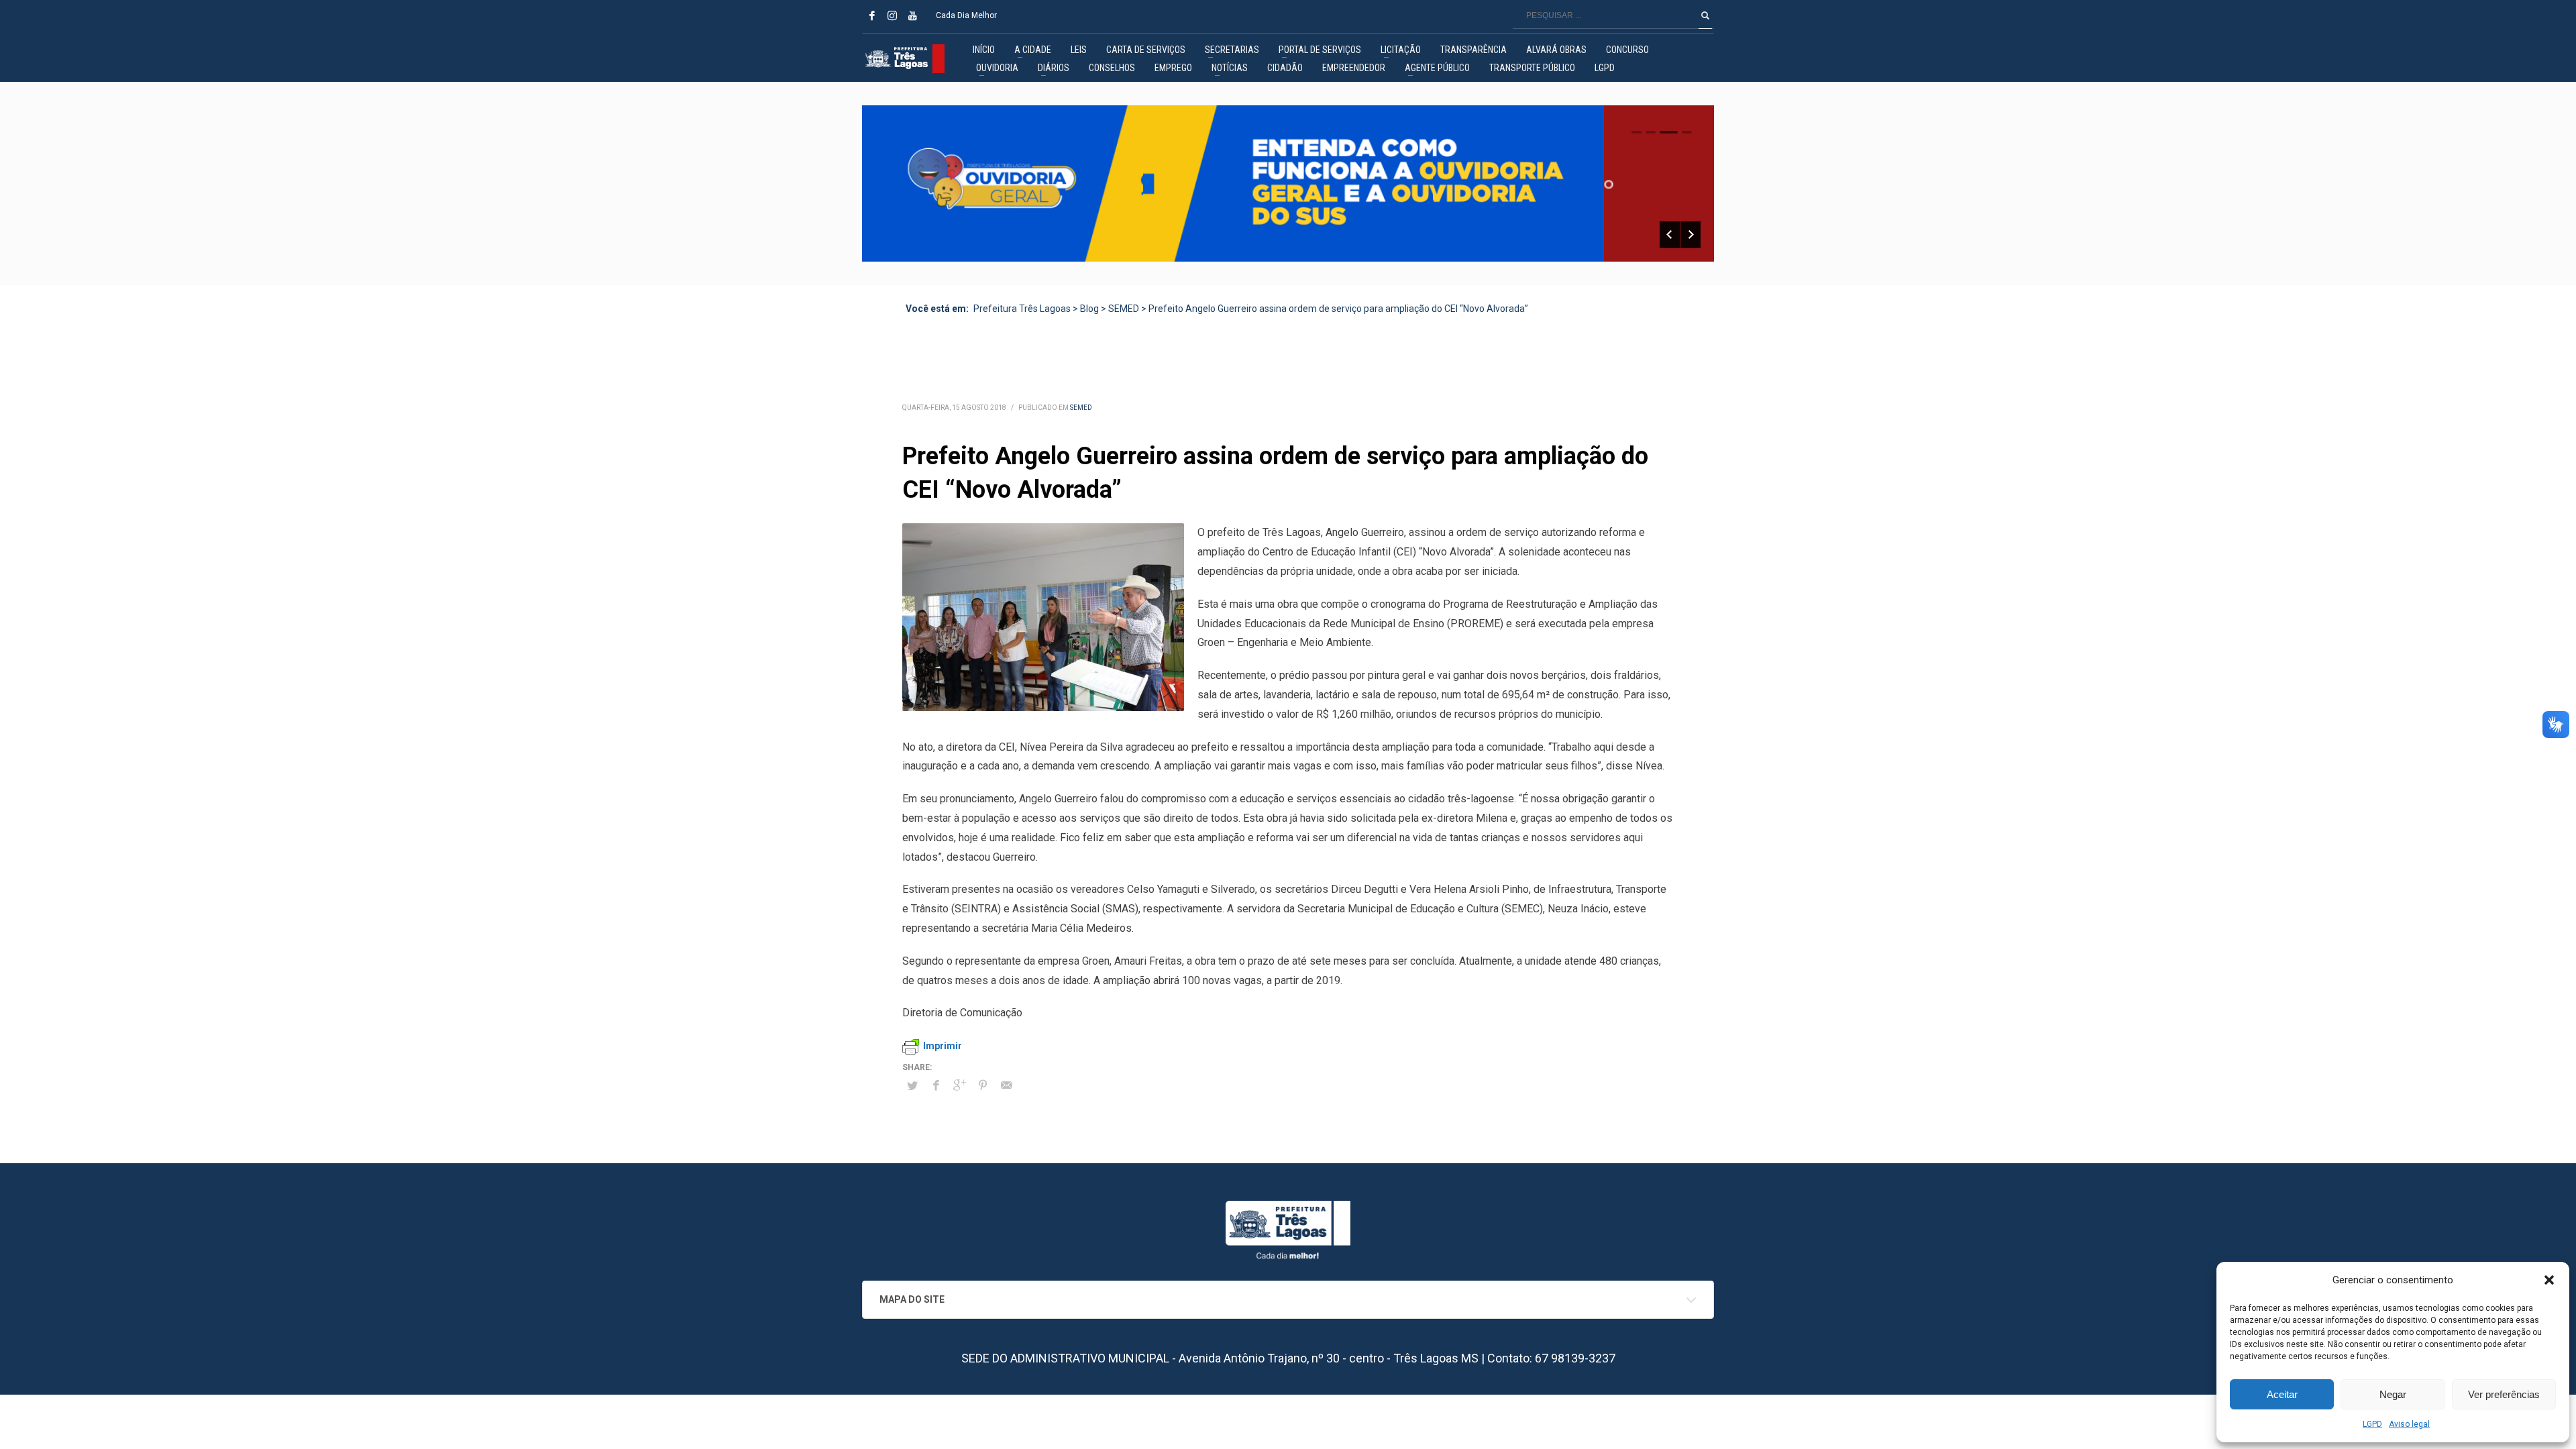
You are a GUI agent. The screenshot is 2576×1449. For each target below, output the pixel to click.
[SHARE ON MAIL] (1006, 1085)
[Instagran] (892, 15)
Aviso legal (2409, 1424)
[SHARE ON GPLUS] (959, 1085)
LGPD (2372, 1424)
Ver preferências (2504, 1394)
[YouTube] (912, 15)
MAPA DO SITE (912, 1299)
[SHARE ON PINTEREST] (983, 1085)
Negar (2393, 1394)
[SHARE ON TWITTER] (912, 1086)
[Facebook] (872, 15)
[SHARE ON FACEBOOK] (936, 1085)
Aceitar (2282, 1394)
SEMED (1081, 408)
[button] (2549, 1280)
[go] (1705, 15)
